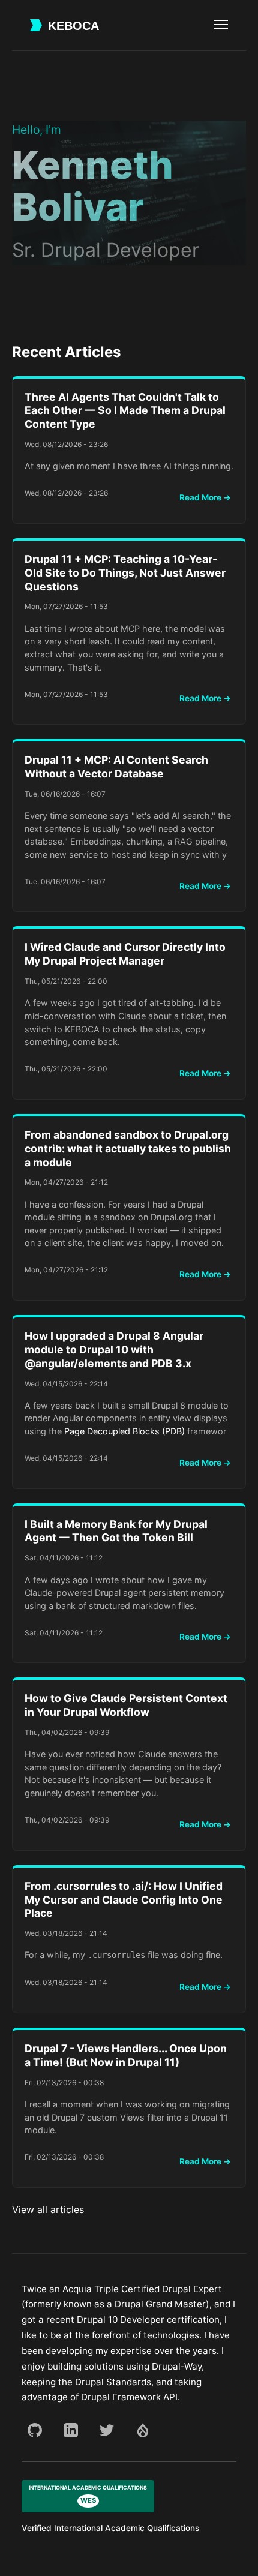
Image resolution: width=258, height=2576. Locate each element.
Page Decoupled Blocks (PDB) (124, 1431)
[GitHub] (35, 2430)
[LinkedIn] (71, 2430)
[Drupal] (143, 2430)
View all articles (48, 2209)
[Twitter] (107, 2430)
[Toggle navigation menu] (221, 25)
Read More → (205, 497)
